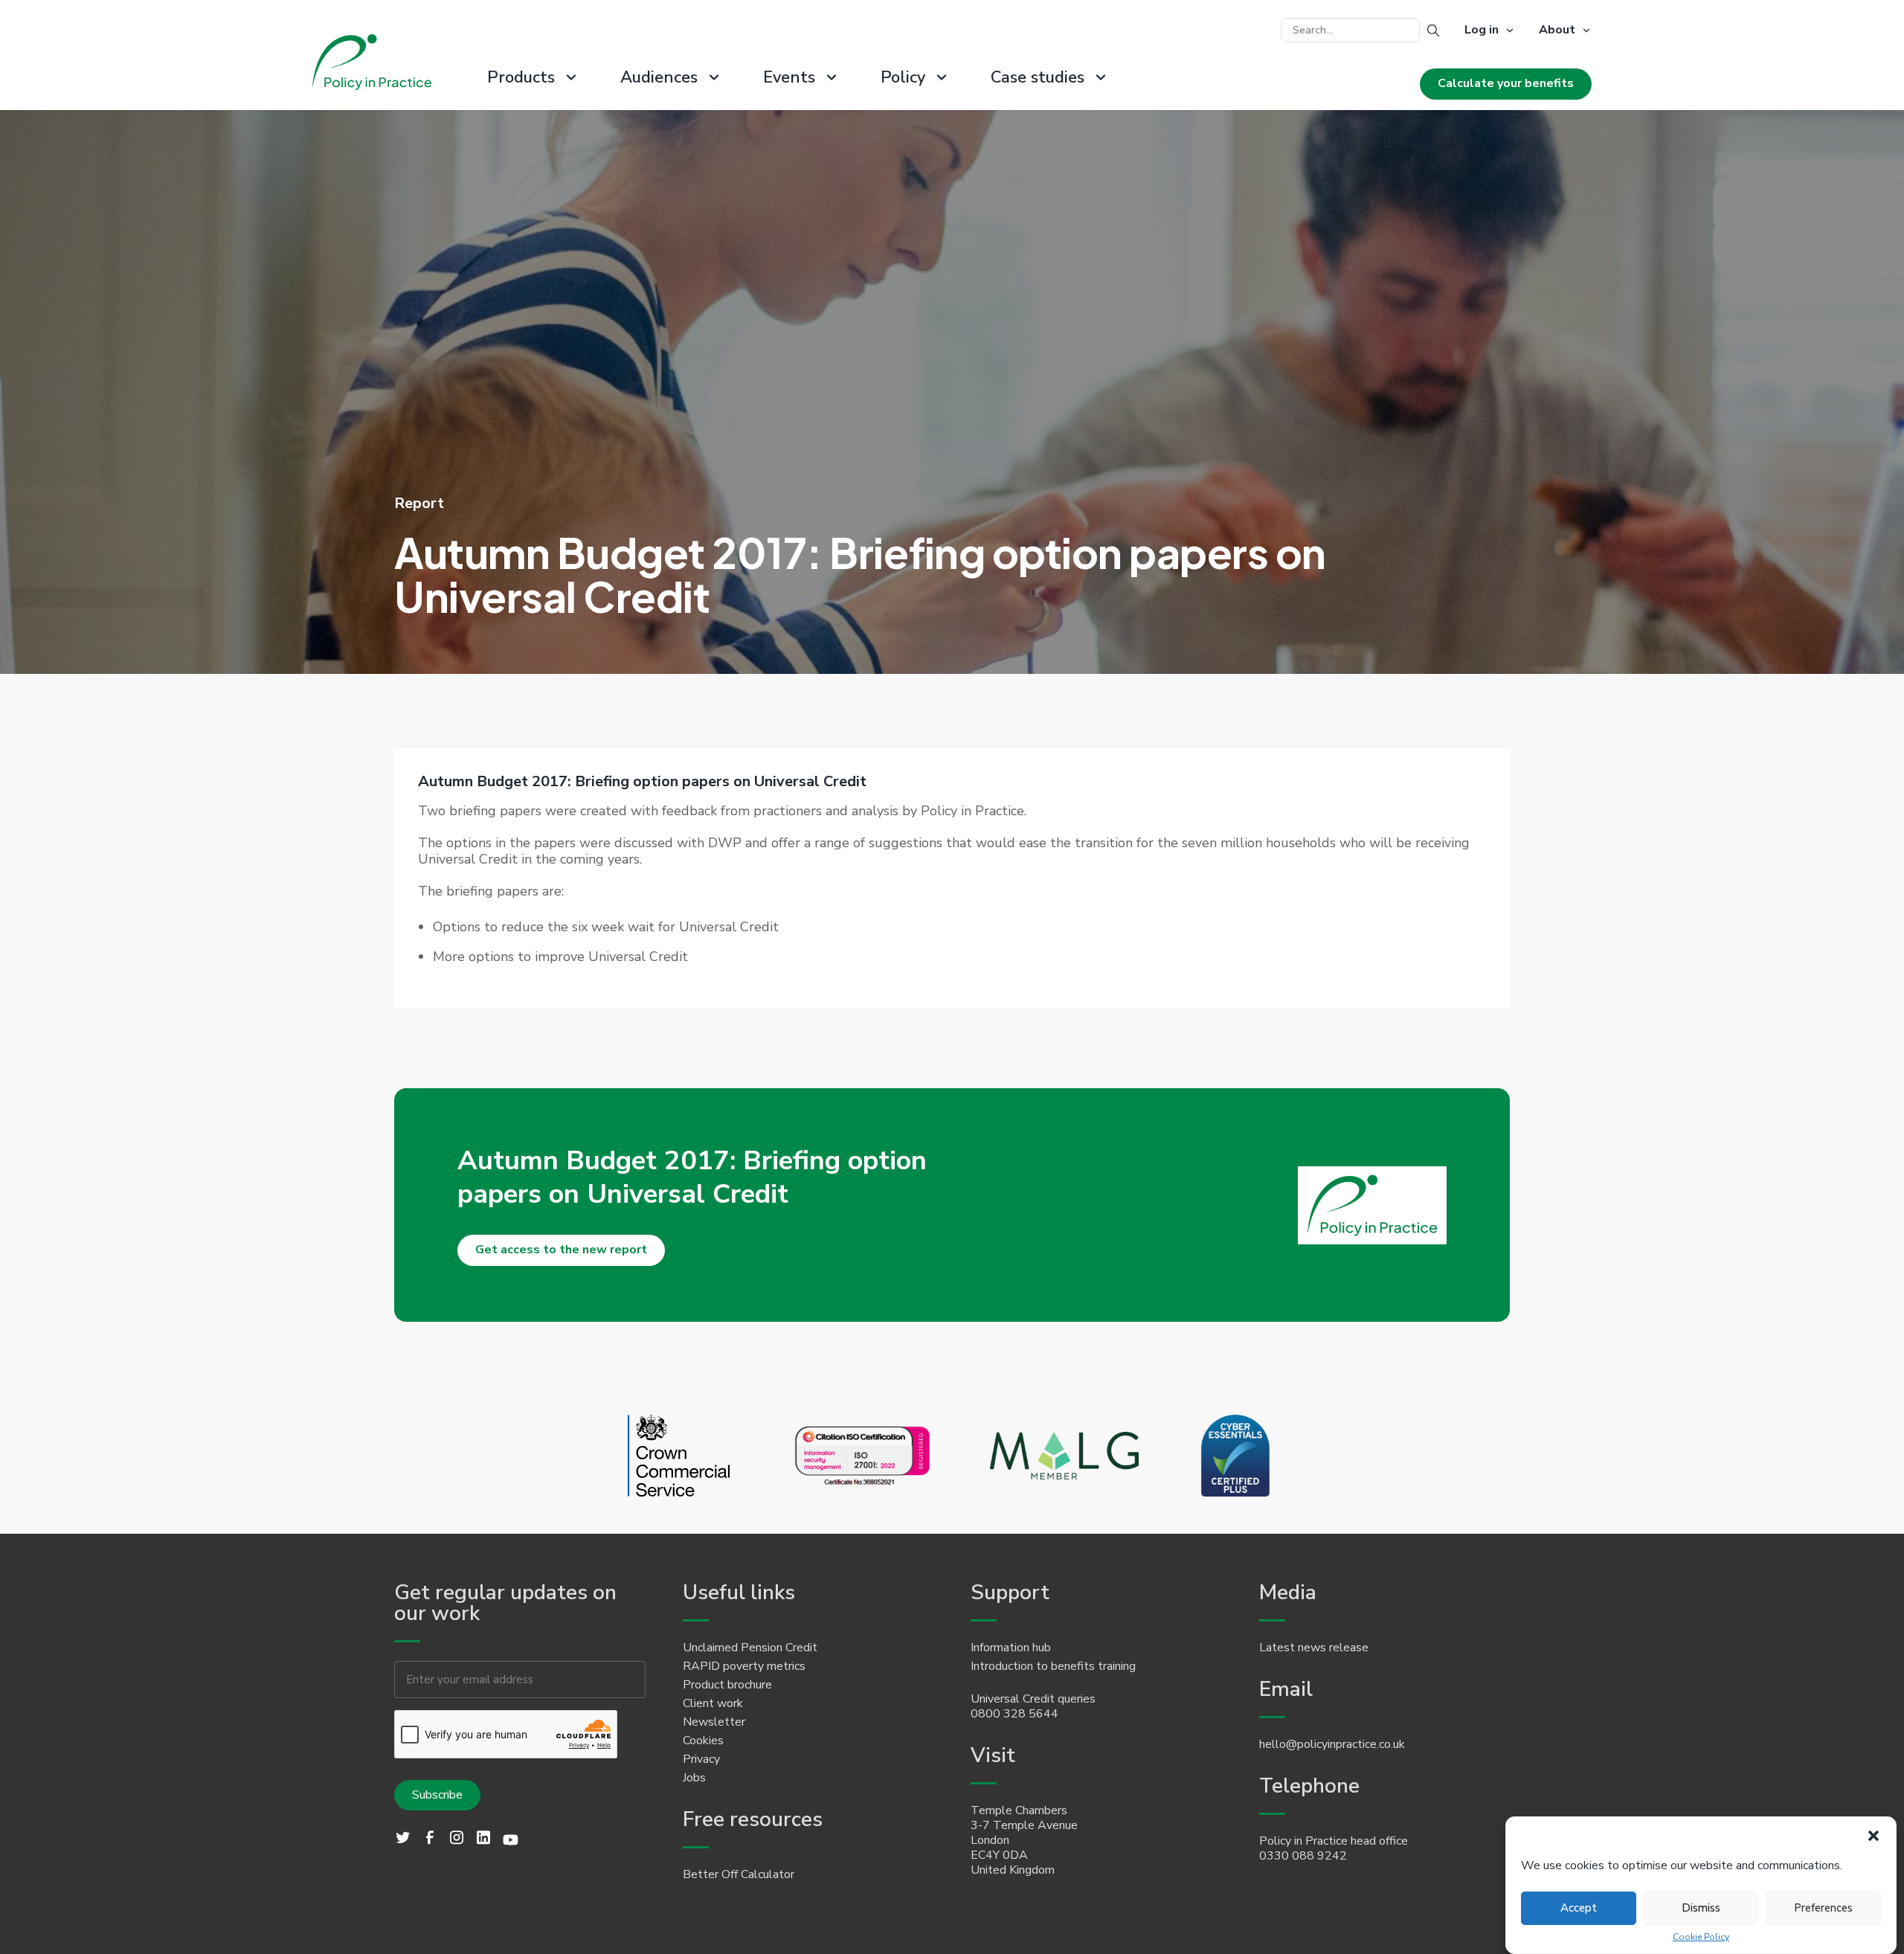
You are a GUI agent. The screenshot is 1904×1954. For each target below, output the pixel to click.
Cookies (703, 1741)
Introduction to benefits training (1053, 1666)
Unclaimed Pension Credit (750, 1648)
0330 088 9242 (1303, 1856)
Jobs (694, 1778)
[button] (1874, 1836)
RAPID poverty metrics (744, 1666)
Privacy (701, 1759)
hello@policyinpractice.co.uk (1332, 1744)
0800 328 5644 (1014, 1714)
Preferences (1823, 1908)
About (1557, 30)
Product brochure (727, 1685)
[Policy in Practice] (372, 64)
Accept (1579, 1908)
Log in (1482, 30)
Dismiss (1701, 1908)
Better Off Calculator (739, 1874)
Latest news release (1314, 1648)
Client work (713, 1703)
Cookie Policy (1701, 1937)
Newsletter (714, 1722)
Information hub (1011, 1648)
